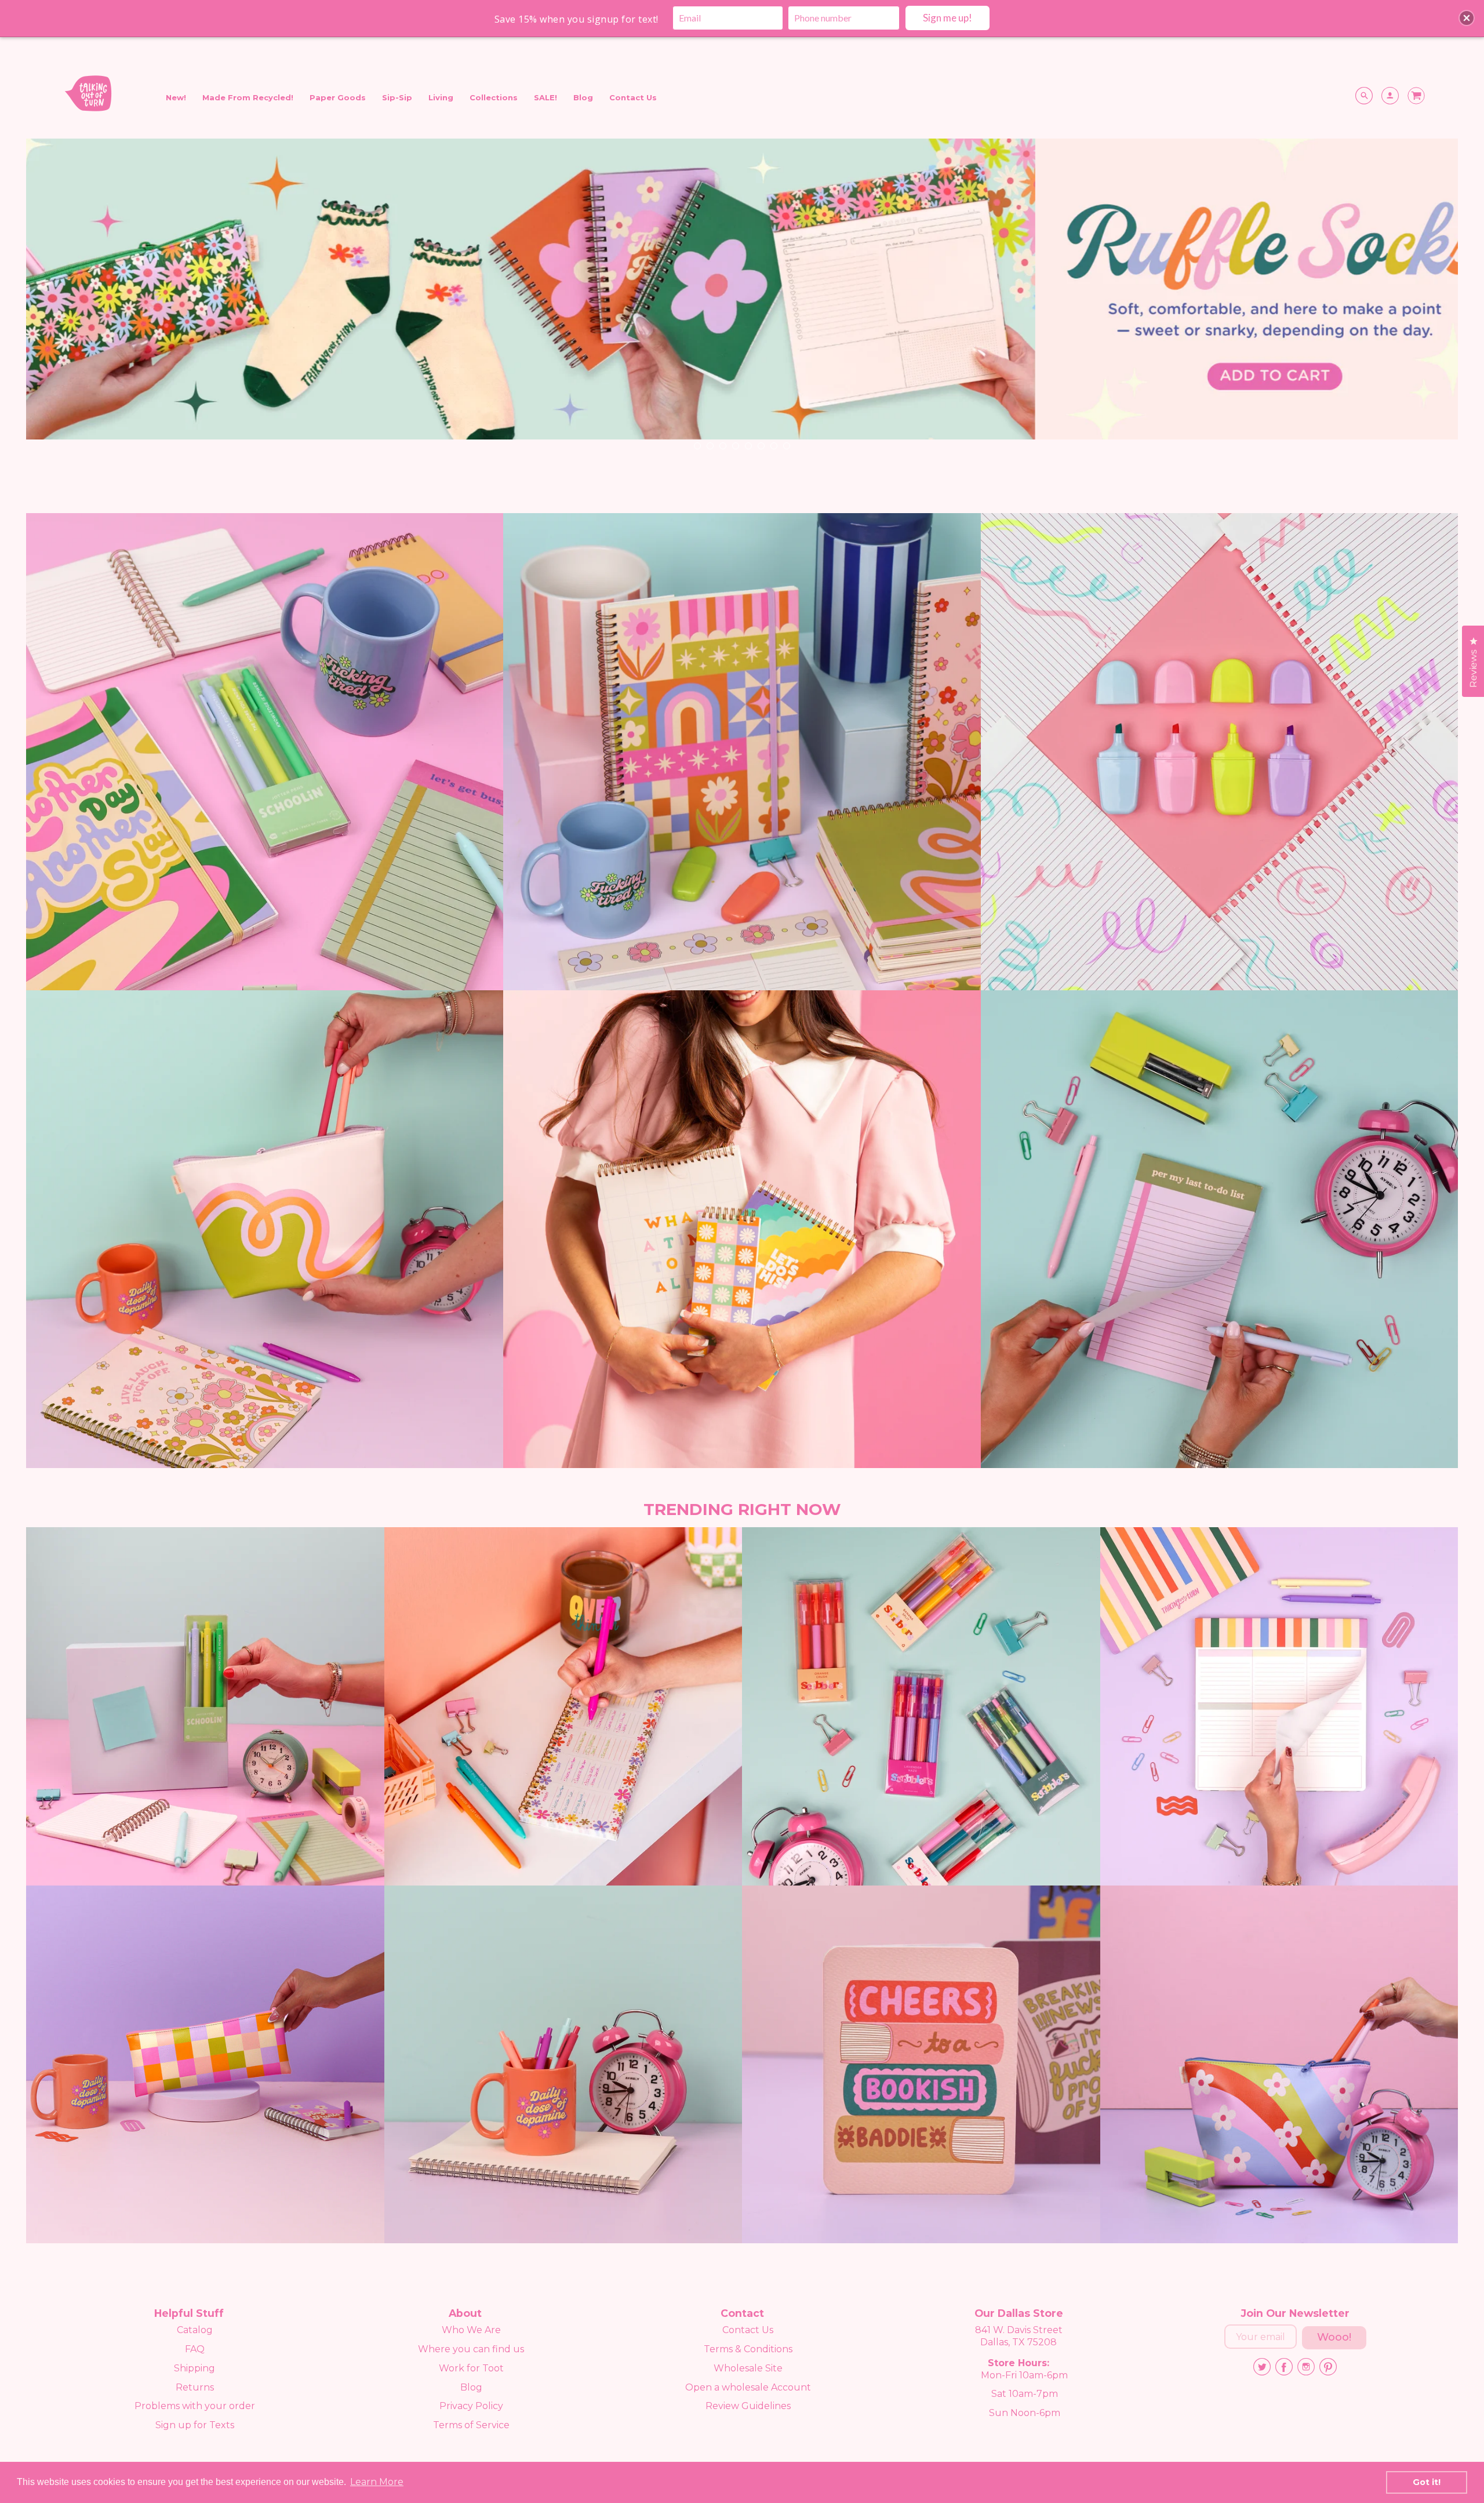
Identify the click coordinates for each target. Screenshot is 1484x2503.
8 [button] (786, 445)
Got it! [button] (1427, 2482)
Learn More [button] (377, 2482)
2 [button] (710, 445)
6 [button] (761, 445)
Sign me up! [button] (947, 18)
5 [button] (748, 445)
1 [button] (697, 445)
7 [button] (773, 445)
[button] (1467, 18)
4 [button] (735, 445)
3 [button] (722, 445)
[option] (742, 301)
